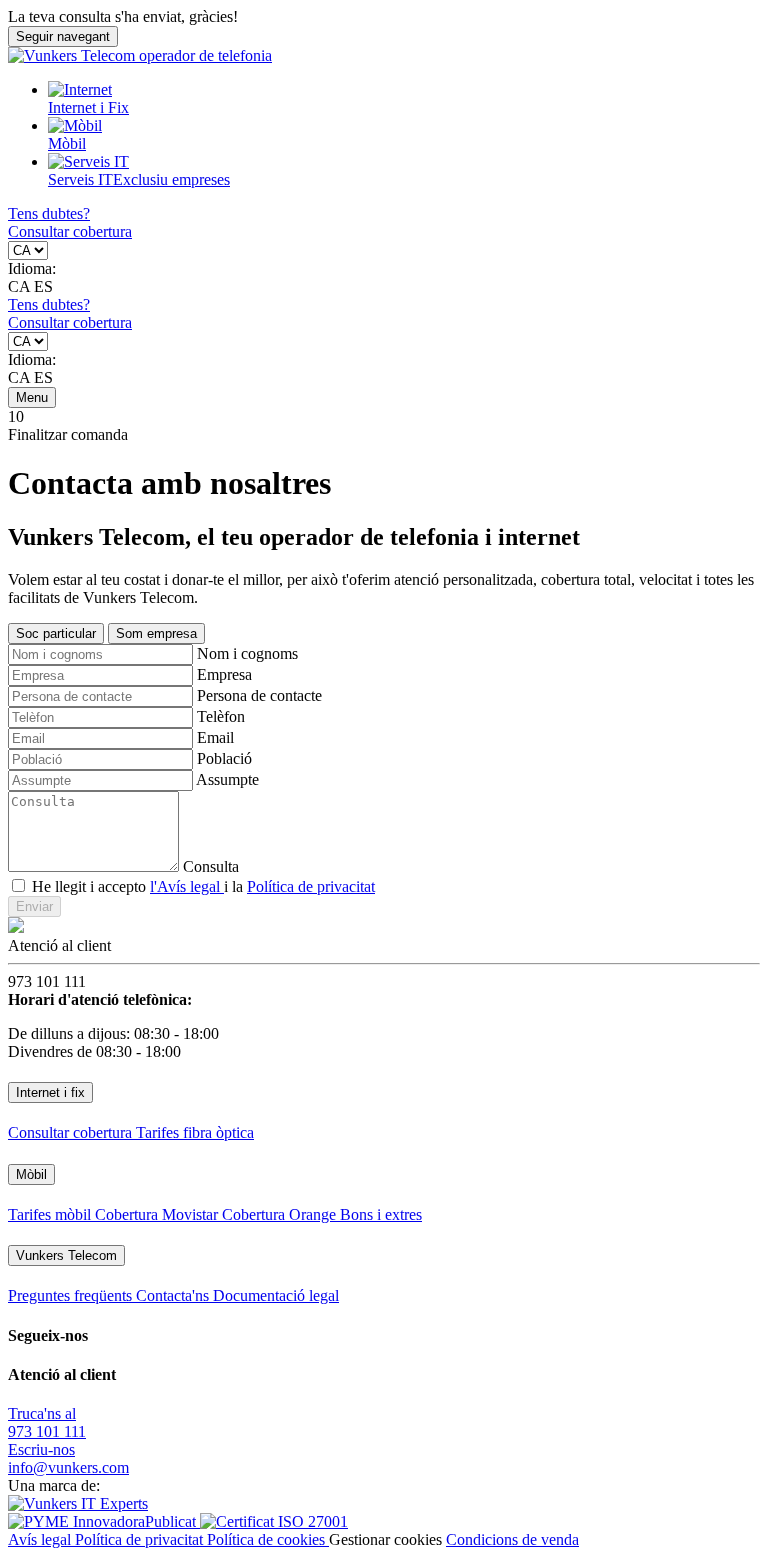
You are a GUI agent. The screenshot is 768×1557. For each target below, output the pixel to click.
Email (215, 737)
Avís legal (41, 1539)
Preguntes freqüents (72, 1295)
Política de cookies (268, 1539)
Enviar (34, 906)
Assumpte (227, 779)
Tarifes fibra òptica (195, 1132)
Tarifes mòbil (51, 1214)
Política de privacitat (311, 886)
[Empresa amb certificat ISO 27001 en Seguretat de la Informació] (274, 1521)
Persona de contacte (259, 695)
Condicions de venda (512, 1539)
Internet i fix (50, 1092)
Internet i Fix (88, 107)
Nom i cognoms (247, 653)
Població (224, 758)
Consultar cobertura (70, 231)
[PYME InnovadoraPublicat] (104, 1521)
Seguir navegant (63, 36)
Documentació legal (276, 1295)
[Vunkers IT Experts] (78, 1503)
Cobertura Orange (281, 1214)
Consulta (211, 866)
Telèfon (221, 716)
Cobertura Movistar (158, 1214)
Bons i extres (381, 1214)
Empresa (224, 674)
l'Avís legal (187, 886)
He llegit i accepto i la (203, 886)
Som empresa (156, 633)
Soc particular (56, 633)
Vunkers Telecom (66, 1255)
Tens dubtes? (49, 213)
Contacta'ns (174, 1295)
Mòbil (67, 143)
